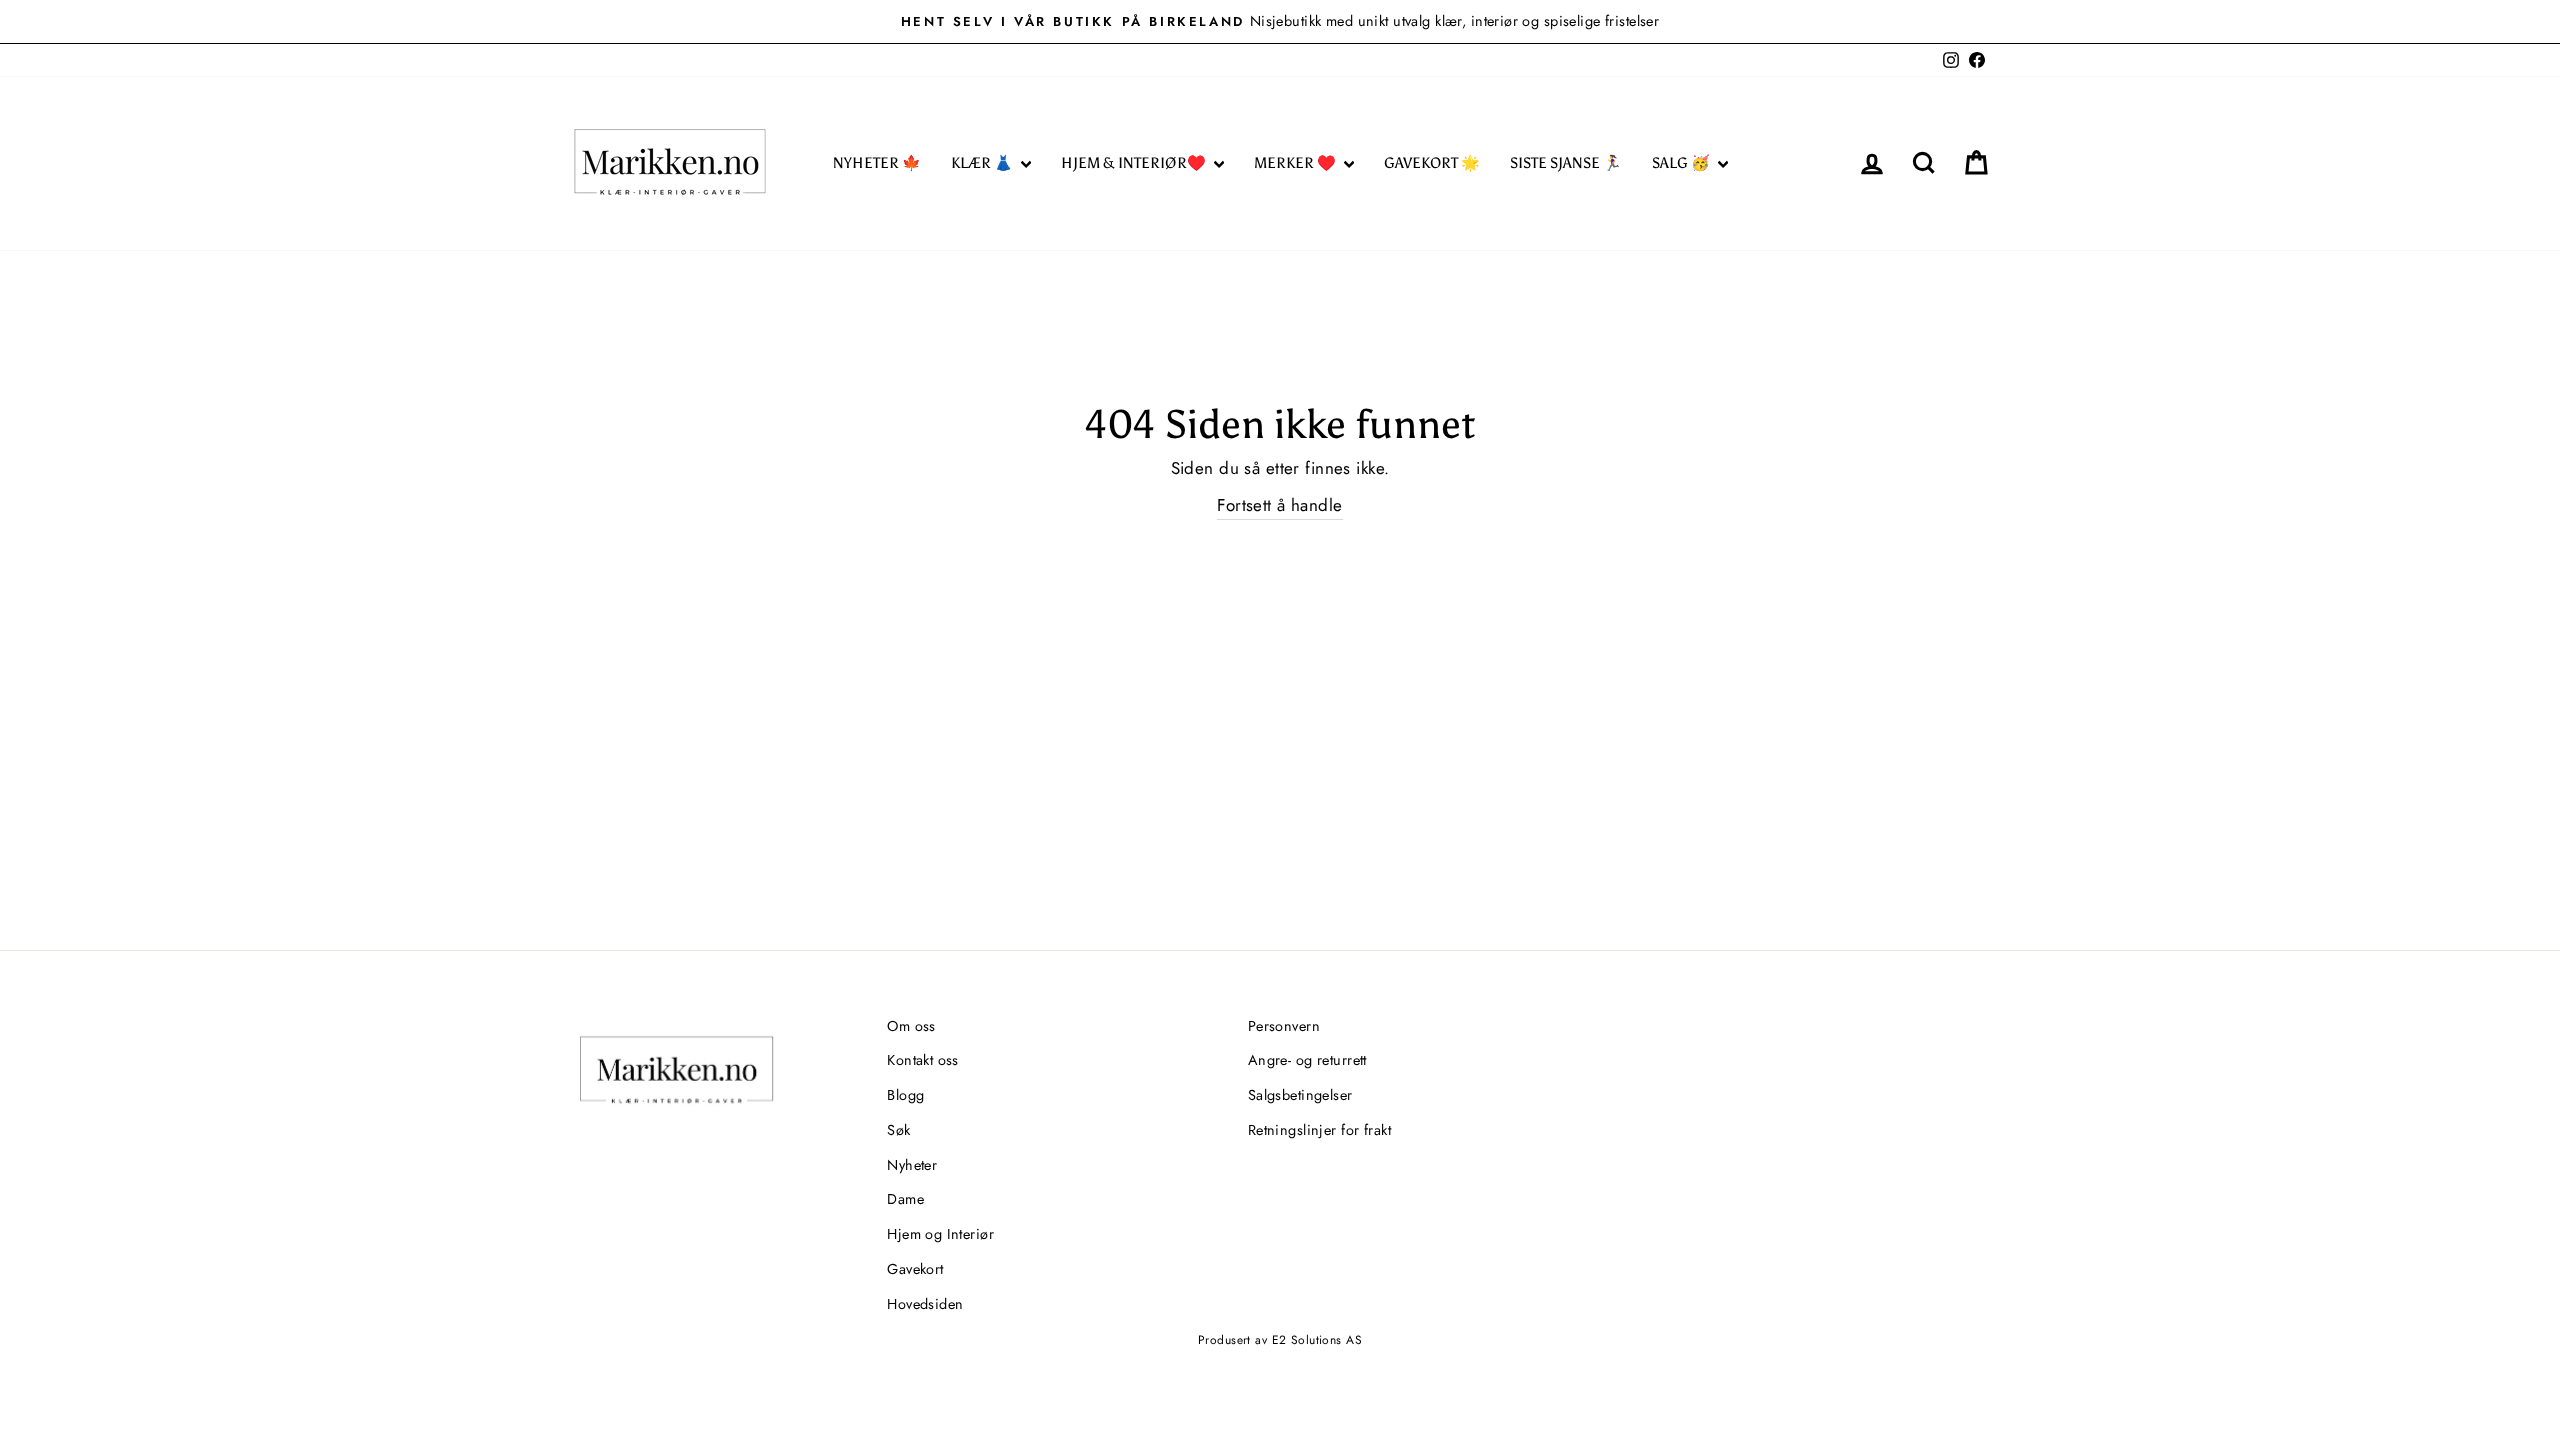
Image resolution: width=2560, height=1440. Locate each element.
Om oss (911, 1026)
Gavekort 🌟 (1432, 163)
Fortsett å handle (1279, 505)
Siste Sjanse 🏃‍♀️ (1566, 163)
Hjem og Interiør (940, 1234)
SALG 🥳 (1682, 163)
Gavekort (915, 1269)
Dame (905, 1199)
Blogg (905, 1095)
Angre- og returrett (1307, 1060)
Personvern (1284, 1026)
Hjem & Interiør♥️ (1135, 163)
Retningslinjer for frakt (1319, 1130)
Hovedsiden (925, 1304)
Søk (898, 1130)
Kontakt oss (923, 1060)
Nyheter (912, 1165)
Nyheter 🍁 (877, 163)
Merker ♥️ (1296, 163)
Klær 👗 (983, 163)
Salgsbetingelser (1300, 1095)
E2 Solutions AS (1317, 1340)
